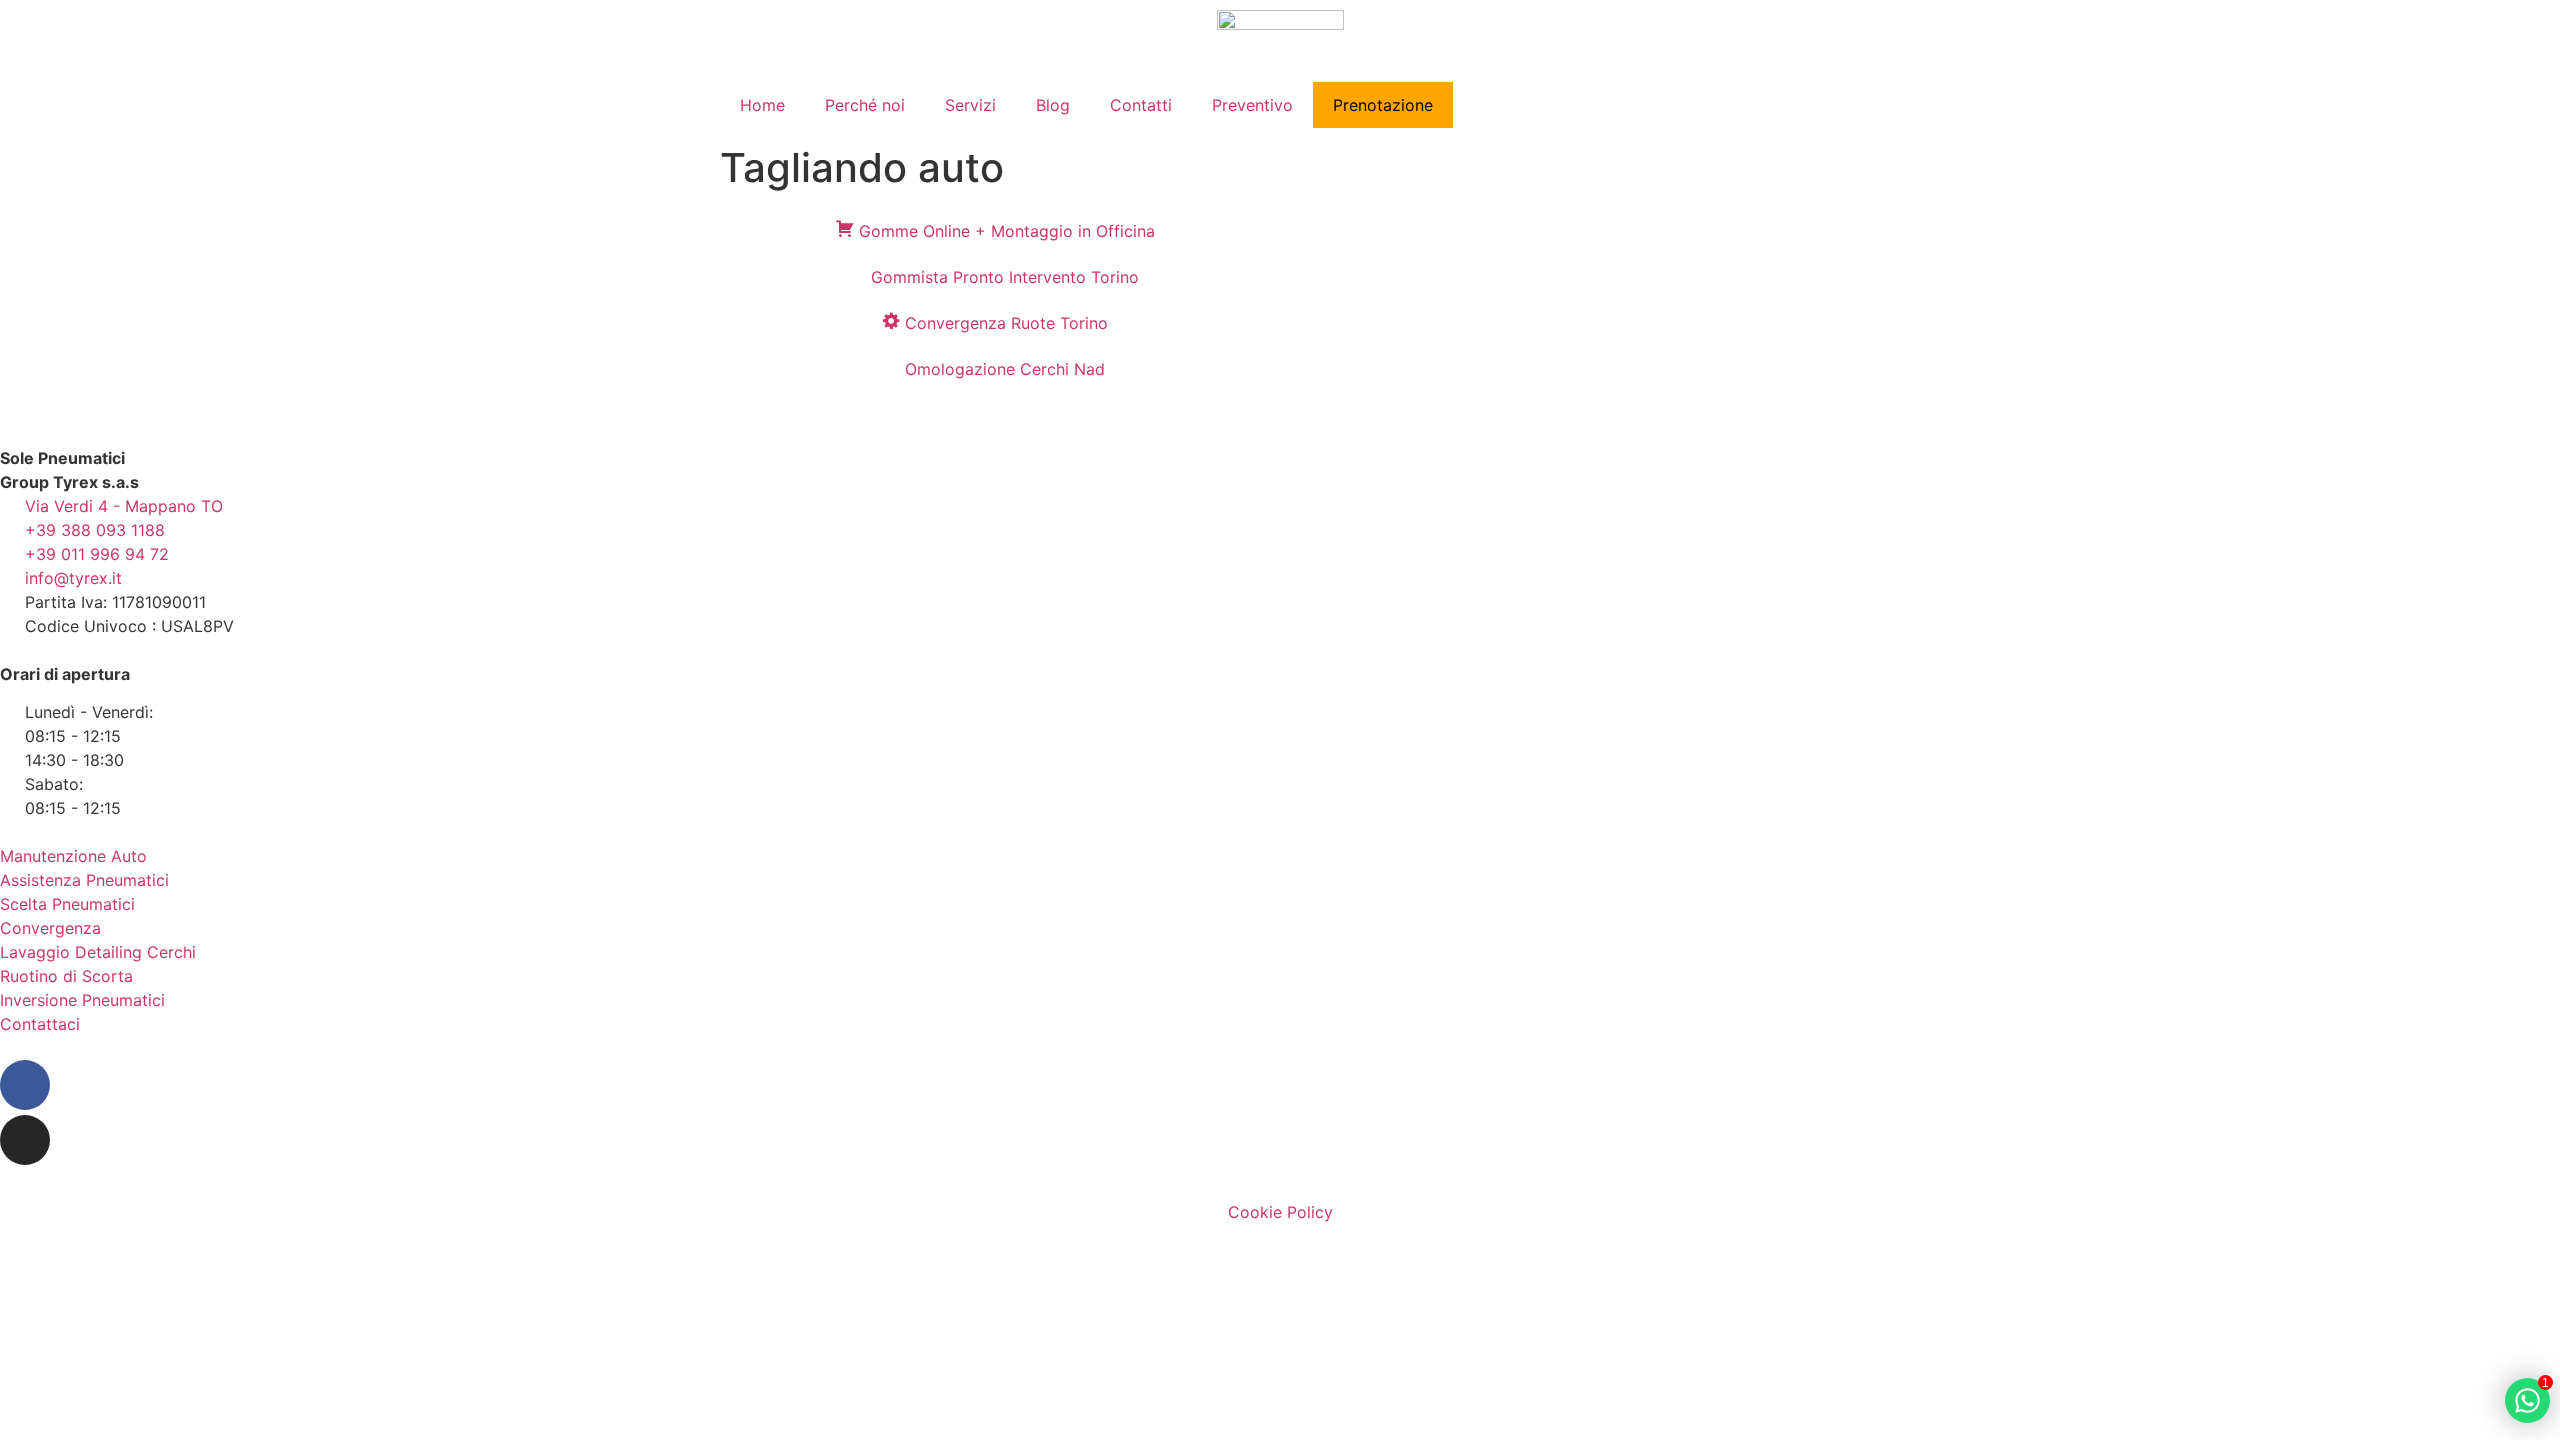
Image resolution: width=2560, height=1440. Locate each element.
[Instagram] (25, 1140)
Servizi (970, 105)
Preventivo (1252, 105)
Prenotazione (1383, 105)
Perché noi (865, 105)
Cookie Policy (1280, 1212)
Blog (1053, 105)
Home (762, 105)
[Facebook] (25, 1085)
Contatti (1141, 105)
